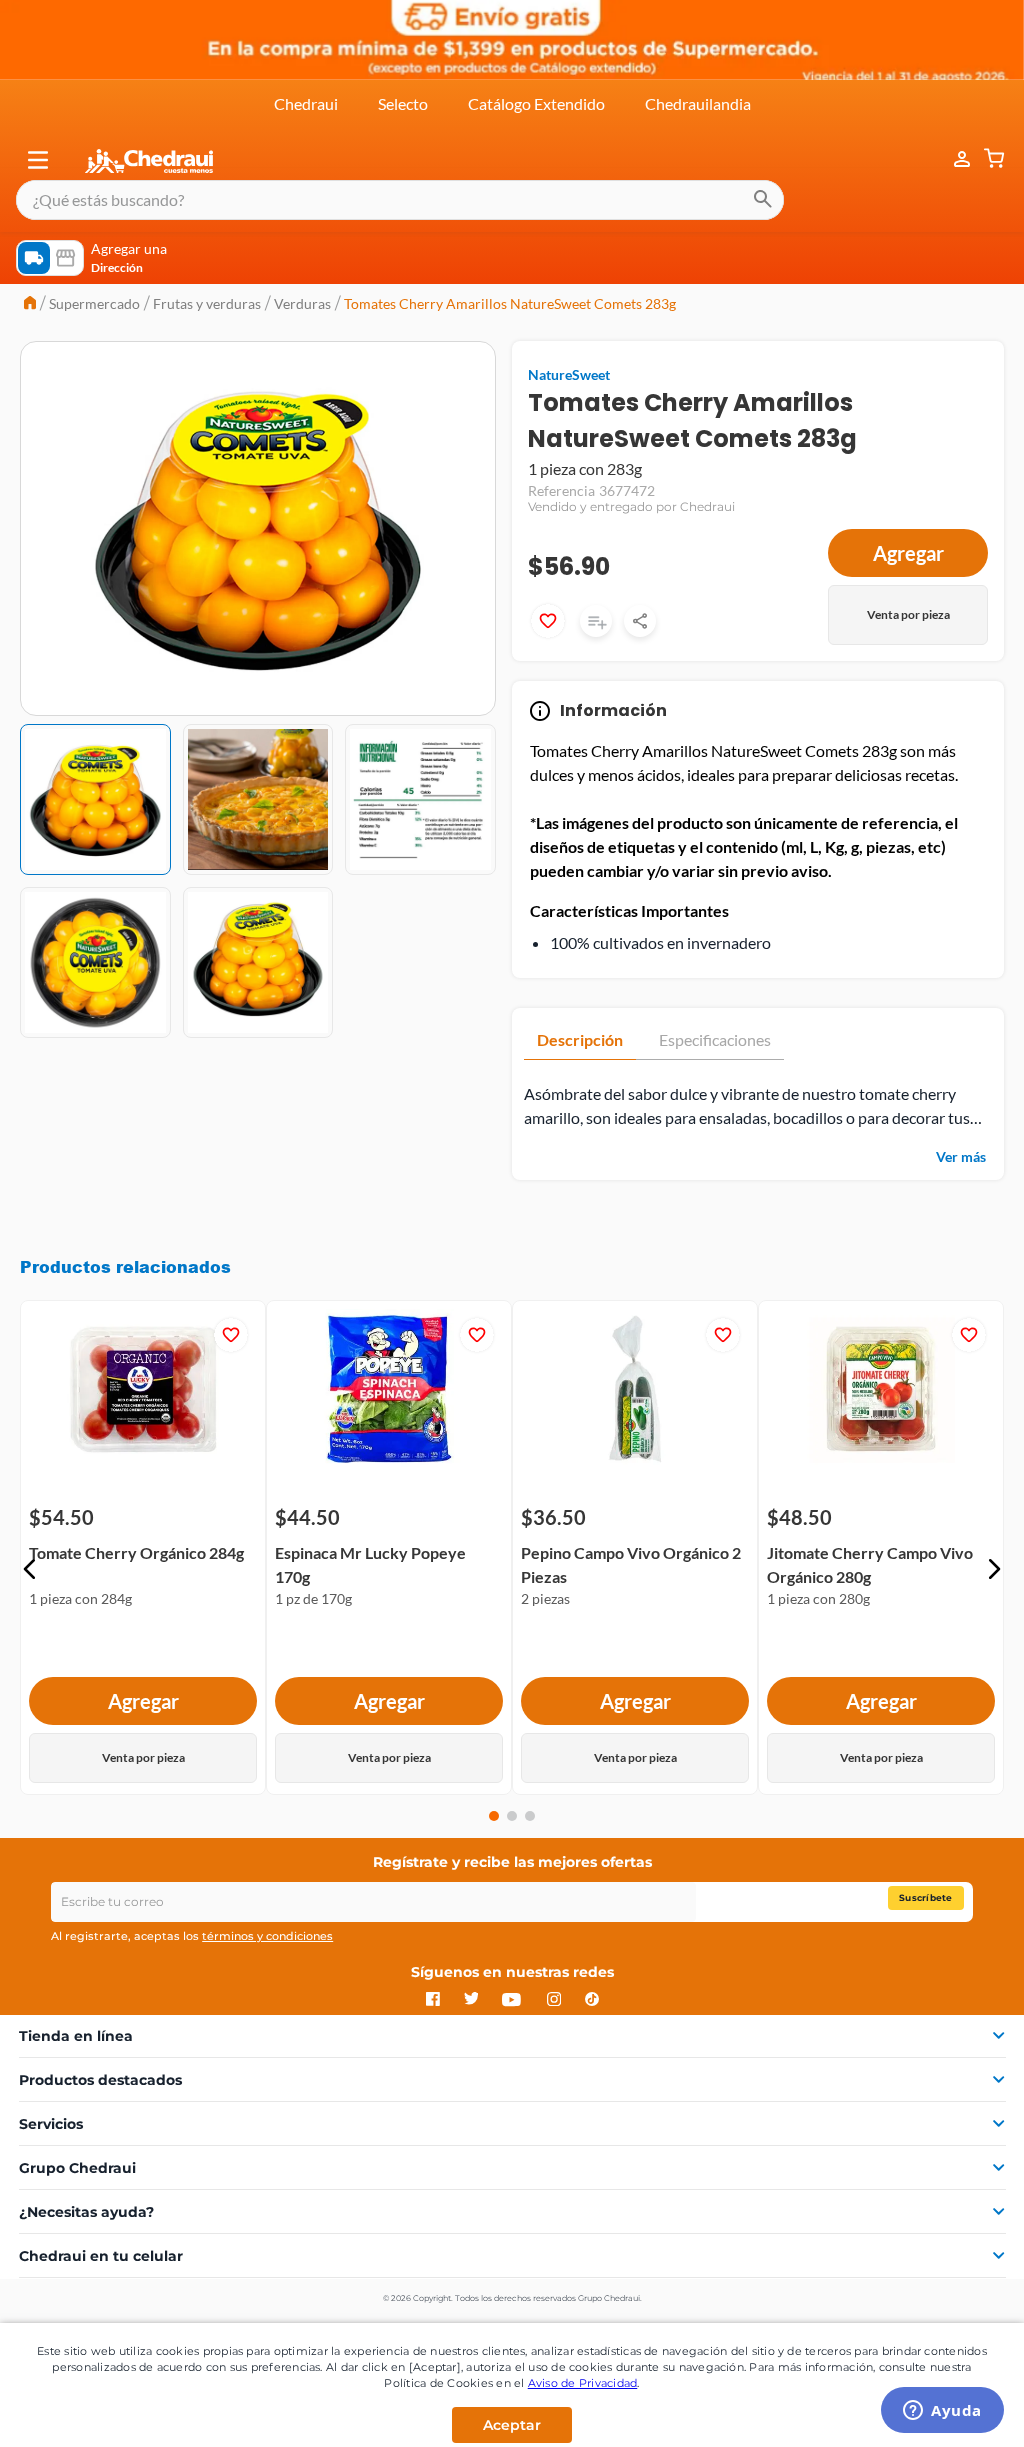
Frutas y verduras (207, 303)
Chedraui (306, 103)
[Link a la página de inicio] (30, 304)
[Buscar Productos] (763, 200)
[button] (38, 160)
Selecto (403, 103)
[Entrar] (952, 159)
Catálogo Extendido (536, 103)
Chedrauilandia (698, 103)
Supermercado (94, 303)
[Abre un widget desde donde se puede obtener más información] (942, 2412)
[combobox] (400, 200)
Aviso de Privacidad (583, 2383)
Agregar (908, 553)
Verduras (302, 303)
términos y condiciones (267, 1936)
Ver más (961, 1156)
